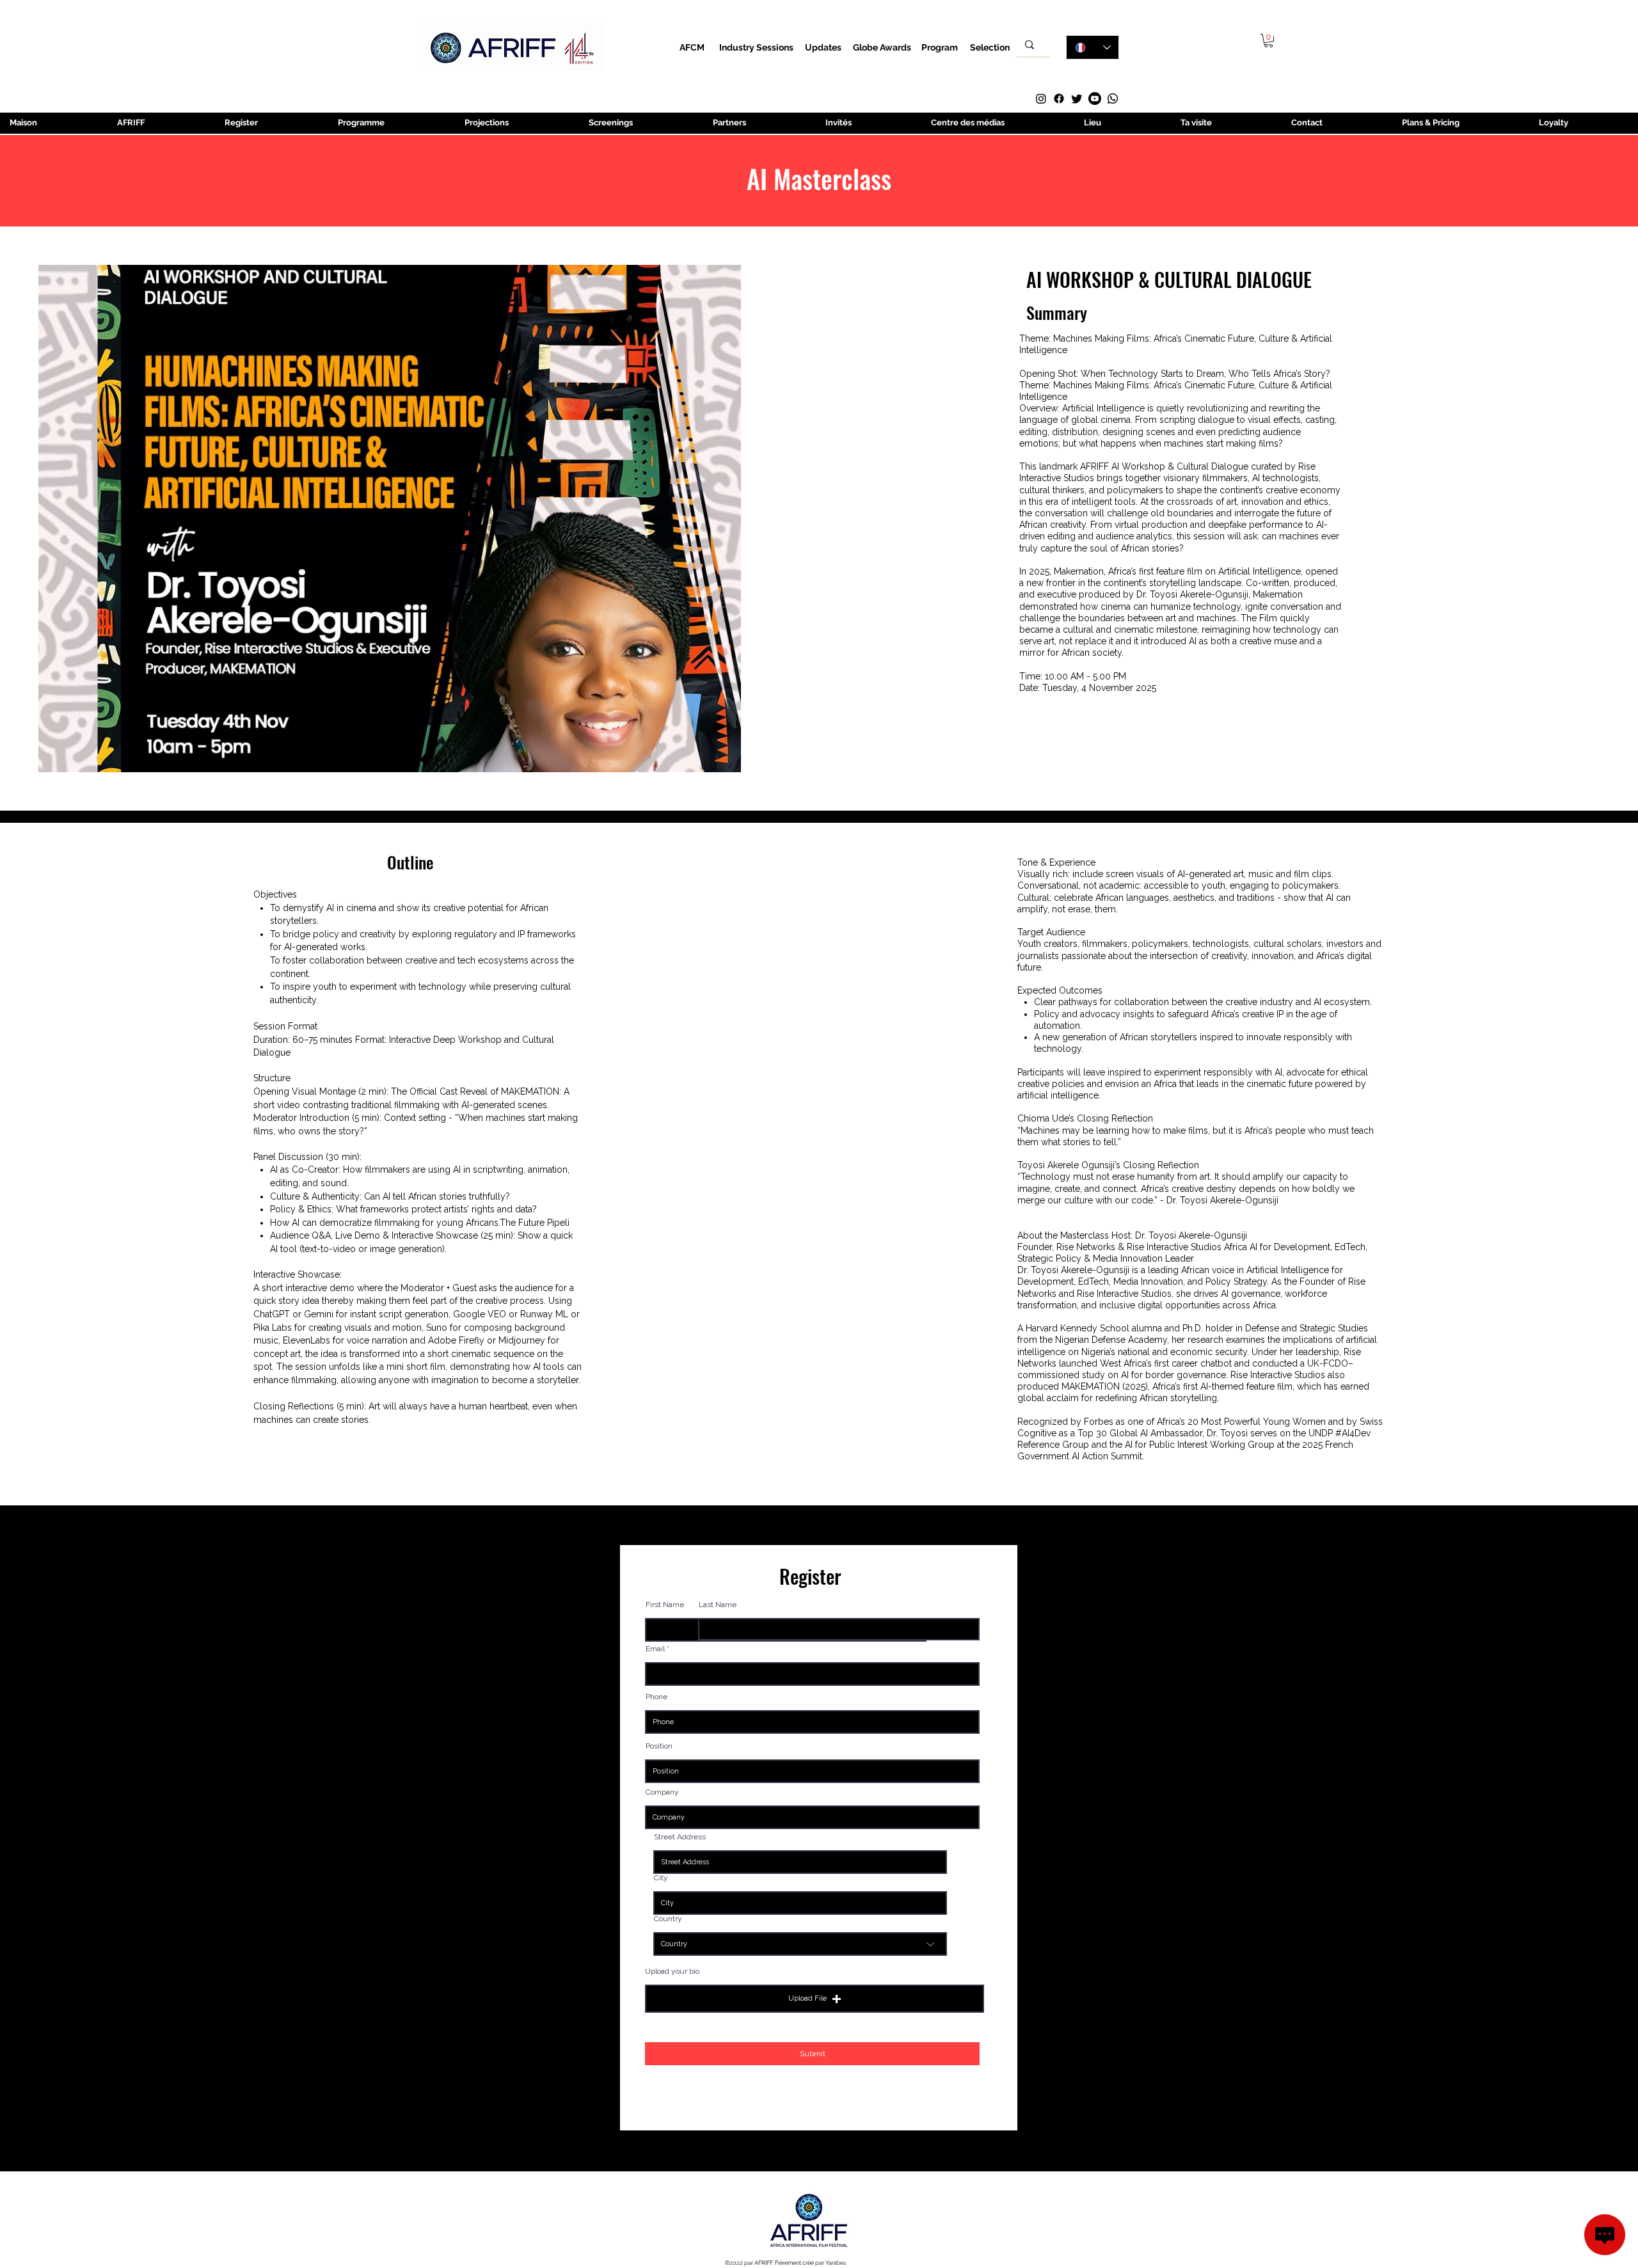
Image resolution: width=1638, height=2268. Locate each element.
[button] (1268, 41)
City (661, 1878)
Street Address (680, 1837)
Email (655, 1649)
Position (659, 1746)
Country (668, 1919)
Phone (656, 1697)
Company (662, 1792)
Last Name (718, 1605)
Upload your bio (672, 1971)
